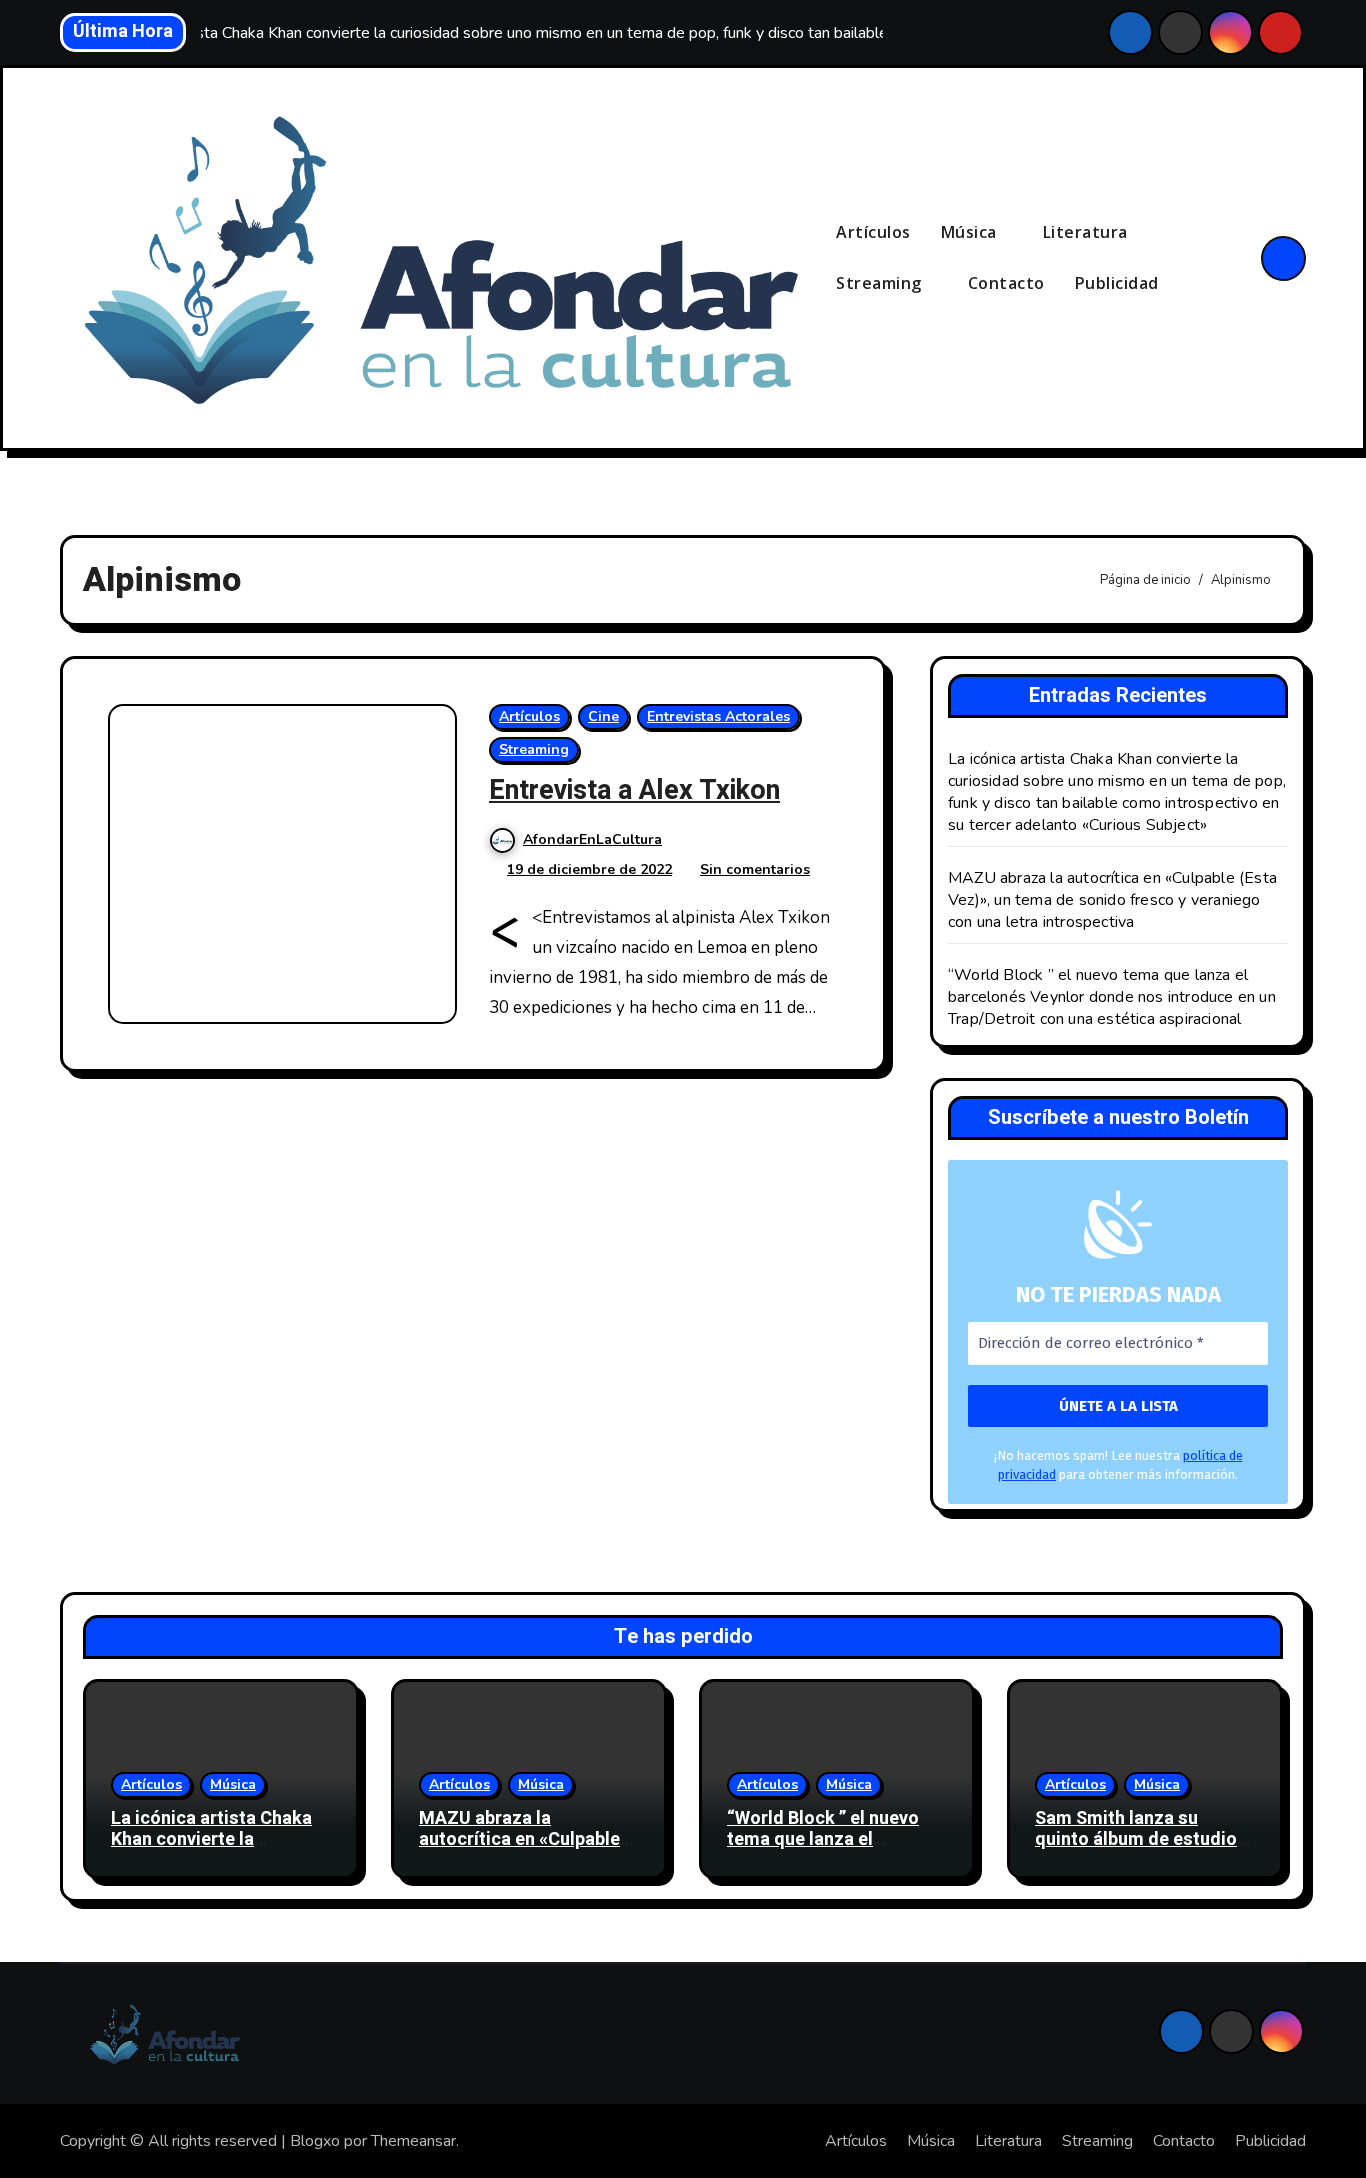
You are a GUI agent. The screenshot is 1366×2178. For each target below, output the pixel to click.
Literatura (1088, 232)
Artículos (873, 232)
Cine (603, 716)
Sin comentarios (755, 869)
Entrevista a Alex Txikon (634, 790)
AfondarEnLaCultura (592, 839)
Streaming (881, 283)
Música (971, 232)
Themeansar (413, 2141)
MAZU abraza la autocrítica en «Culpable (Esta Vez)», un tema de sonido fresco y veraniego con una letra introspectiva (1112, 900)
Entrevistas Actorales (718, 716)
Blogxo (315, 2141)
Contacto (1006, 283)
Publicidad (1117, 283)
